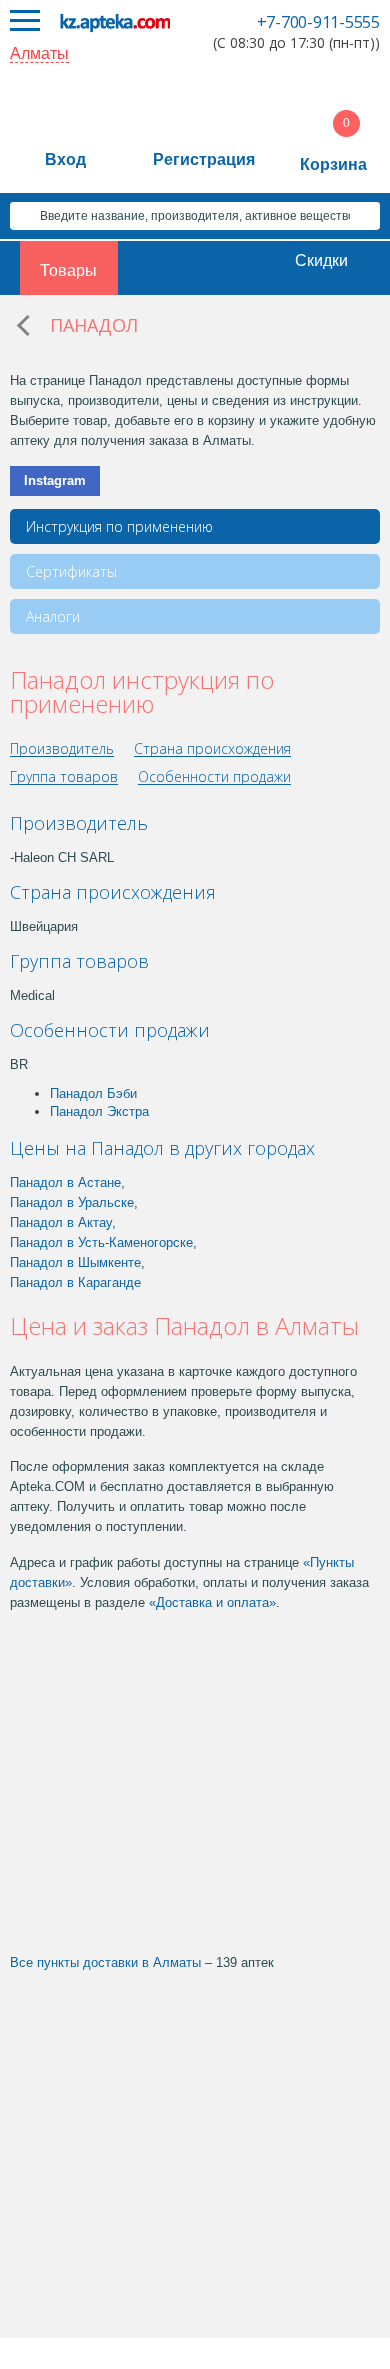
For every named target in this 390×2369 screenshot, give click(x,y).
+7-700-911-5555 (318, 22)
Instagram (55, 480)
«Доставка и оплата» (212, 1602)
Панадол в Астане (65, 1182)
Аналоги (53, 616)
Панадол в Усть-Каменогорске (101, 1242)
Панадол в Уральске (72, 1202)
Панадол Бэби (93, 1093)
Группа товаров (64, 777)
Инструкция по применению (119, 526)
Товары (68, 270)
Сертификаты (71, 571)
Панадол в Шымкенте (75, 1262)
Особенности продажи (214, 777)
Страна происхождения (212, 749)
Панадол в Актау (61, 1222)
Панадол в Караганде (75, 1282)
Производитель (62, 749)
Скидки (321, 260)
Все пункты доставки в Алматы (105, 1962)
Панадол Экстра (99, 1111)
